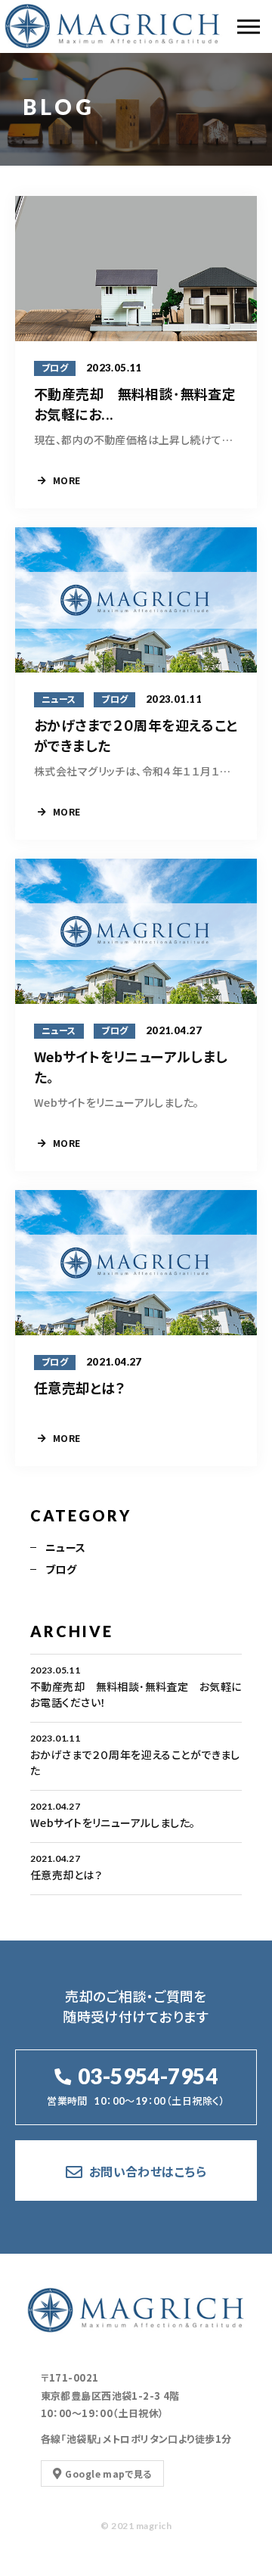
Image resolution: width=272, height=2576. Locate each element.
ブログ (61, 1569)
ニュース (66, 1547)
